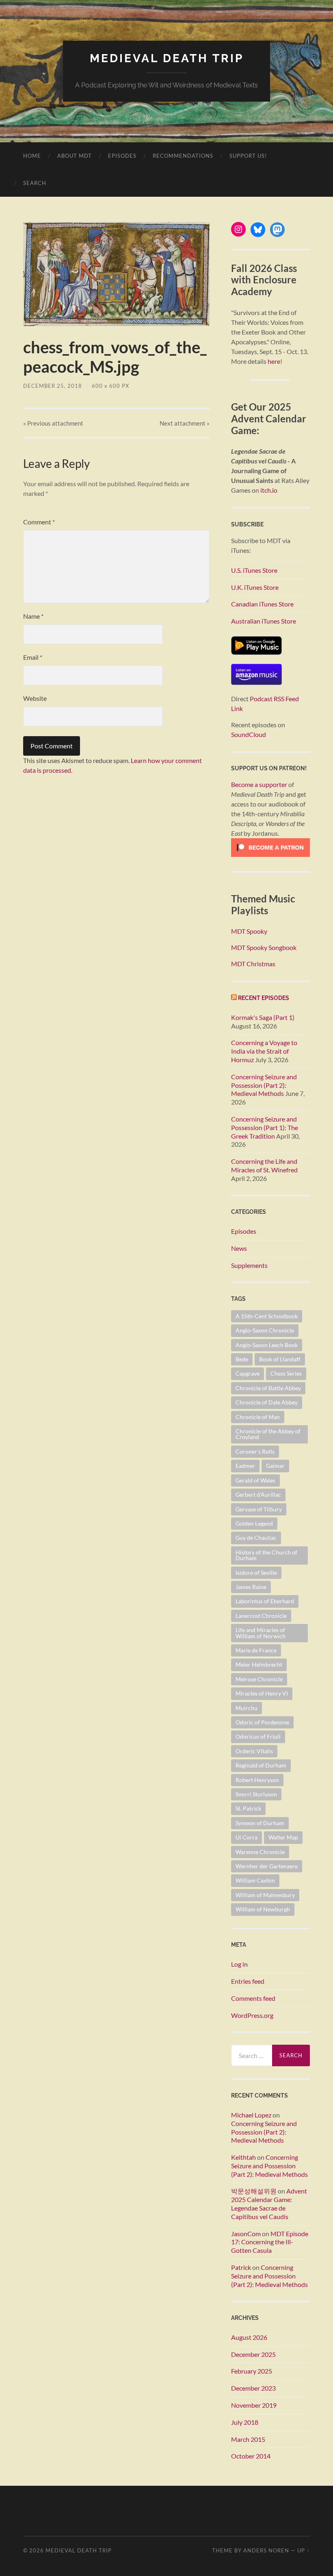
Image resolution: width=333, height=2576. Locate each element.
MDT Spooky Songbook (264, 947)
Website (35, 698)
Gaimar (275, 1466)
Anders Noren (266, 2550)
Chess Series (286, 1373)
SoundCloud (249, 734)
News (239, 1248)
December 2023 (253, 2388)
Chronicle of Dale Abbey (267, 1402)
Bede (242, 1359)
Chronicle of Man (258, 1417)
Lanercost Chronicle (261, 1616)
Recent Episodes (264, 998)
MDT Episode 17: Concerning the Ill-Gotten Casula (270, 2242)
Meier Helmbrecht (259, 1664)
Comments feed (253, 1998)
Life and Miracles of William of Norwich (261, 1633)
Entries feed (248, 1981)
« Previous (53, 423)
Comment (39, 522)
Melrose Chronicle (259, 1679)
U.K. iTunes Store (255, 587)
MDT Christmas (253, 964)
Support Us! (248, 156)
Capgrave (248, 1373)
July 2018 (245, 2422)
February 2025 (252, 2371)
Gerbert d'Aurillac (258, 1495)
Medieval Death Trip (167, 58)
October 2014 (251, 2456)
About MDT (75, 156)
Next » (185, 423)
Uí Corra (247, 1837)
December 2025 (253, 2354)
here (274, 361)
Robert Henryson (257, 1780)
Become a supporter (259, 784)
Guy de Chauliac (256, 1538)
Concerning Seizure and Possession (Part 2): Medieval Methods (264, 1085)
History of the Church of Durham (266, 1555)
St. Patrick (248, 1808)
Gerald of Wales (255, 1480)
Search (35, 183)
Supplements (249, 1265)
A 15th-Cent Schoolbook (267, 1316)
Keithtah (243, 2157)
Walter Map (283, 1837)
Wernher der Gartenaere (267, 1866)
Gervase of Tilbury (259, 1509)
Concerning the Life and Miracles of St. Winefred (264, 1165)
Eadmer (245, 1466)
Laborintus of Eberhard (265, 1601)
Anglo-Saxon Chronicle (265, 1330)
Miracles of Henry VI (262, 1693)
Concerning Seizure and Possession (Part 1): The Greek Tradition (265, 1127)
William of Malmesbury (265, 1895)
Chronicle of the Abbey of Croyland (268, 1434)
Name (33, 616)
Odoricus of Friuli (258, 1736)
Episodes (122, 156)
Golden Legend (254, 1523)
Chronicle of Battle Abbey (268, 1388)
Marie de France (256, 1650)
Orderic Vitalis (254, 1751)
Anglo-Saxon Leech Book (267, 1345)
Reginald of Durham (261, 1765)
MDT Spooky (249, 931)
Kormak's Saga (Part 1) (263, 1017)
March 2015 (248, 2439)
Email (33, 657)
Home (32, 156)
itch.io (269, 490)
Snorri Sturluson (256, 1794)
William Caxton (255, 1880)
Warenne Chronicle (260, 1852)
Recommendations (183, 156)
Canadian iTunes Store (262, 604)
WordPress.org (252, 2015)
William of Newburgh (263, 1909)
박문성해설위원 (254, 2191)
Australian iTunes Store (264, 621)
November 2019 (254, 2405)
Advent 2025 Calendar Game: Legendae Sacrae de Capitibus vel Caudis (269, 2203)
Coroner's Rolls (255, 1451)
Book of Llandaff (280, 1359)
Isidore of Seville (256, 1573)
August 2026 (249, 2337)
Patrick (241, 2267)
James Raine (251, 1587)
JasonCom (246, 2234)
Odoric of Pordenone (262, 1722)
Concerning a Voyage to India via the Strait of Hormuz (264, 1051)
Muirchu (247, 1708)
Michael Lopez (251, 2115)
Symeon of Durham (260, 1823)
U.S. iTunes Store (254, 570)
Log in (239, 1964)
